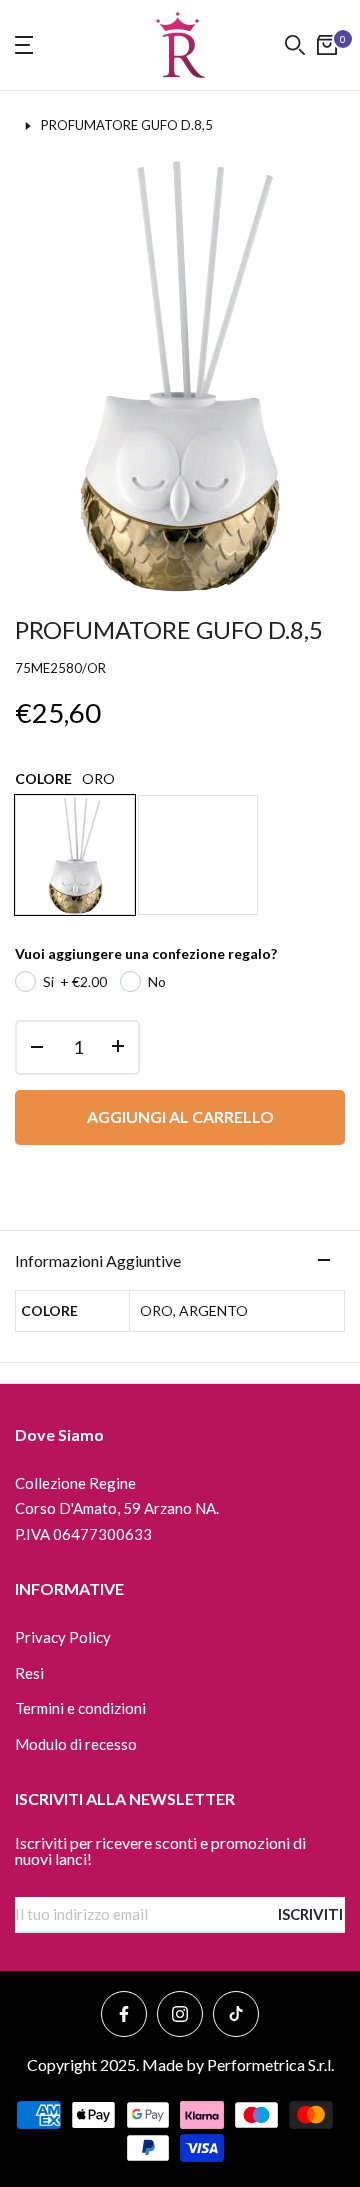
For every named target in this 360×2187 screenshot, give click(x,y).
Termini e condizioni (80, 1708)
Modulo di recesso (76, 1744)
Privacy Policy (63, 1637)
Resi (29, 1673)
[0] (327, 45)
